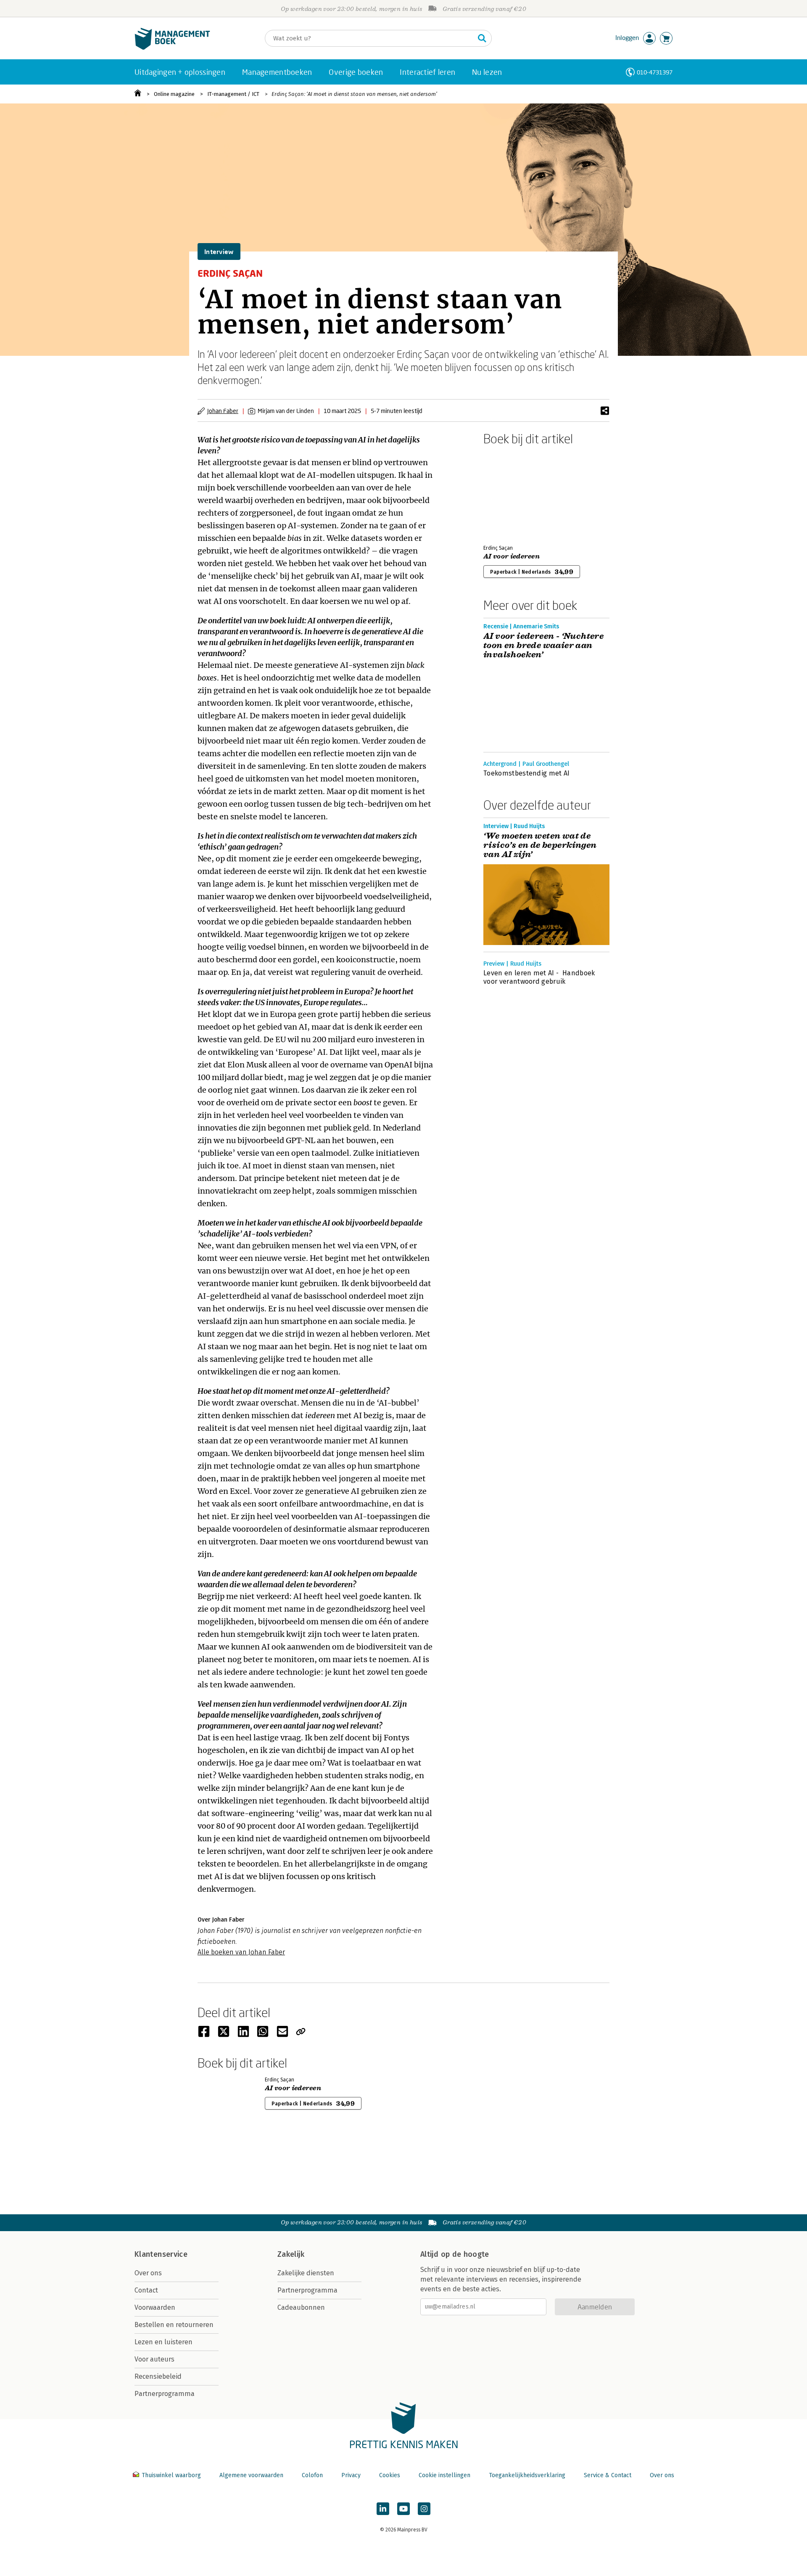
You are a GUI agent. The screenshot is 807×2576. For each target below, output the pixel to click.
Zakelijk (291, 2254)
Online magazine (174, 94)
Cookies (390, 2475)
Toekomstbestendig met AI (527, 773)
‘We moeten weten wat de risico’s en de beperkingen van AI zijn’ (540, 845)
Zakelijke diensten (306, 2273)
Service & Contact (608, 2475)
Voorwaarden (155, 2307)
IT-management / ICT (233, 94)
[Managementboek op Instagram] (424, 2509)
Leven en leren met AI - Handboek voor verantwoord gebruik (539, 977)
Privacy (351, 2475)
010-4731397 (655, 72)
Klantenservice (161, 2254)
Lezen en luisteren (164, 2342)
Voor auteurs (154, 2359)
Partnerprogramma (165, 2394)
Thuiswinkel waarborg (171, 2475)
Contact (146, 2290)
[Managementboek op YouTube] (403, 2509)
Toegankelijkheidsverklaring (527, 2475)
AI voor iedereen (512, 556)
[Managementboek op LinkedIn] (383, 2509)
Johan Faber (223, 411)
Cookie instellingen (444, 2475)
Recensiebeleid (158, 2376)
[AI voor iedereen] (513, 493)
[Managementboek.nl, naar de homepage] (172, 48)
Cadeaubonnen (301, 2307)
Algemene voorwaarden (251, 2475)
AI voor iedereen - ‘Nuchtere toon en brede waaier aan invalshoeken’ (543, 646)
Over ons (148, 2273)
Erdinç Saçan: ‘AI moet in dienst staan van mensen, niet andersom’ (354, 94)
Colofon (312, 2475)
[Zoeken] (482, 38)
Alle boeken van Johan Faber (241, 1952)
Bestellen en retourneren (174, 2325)
